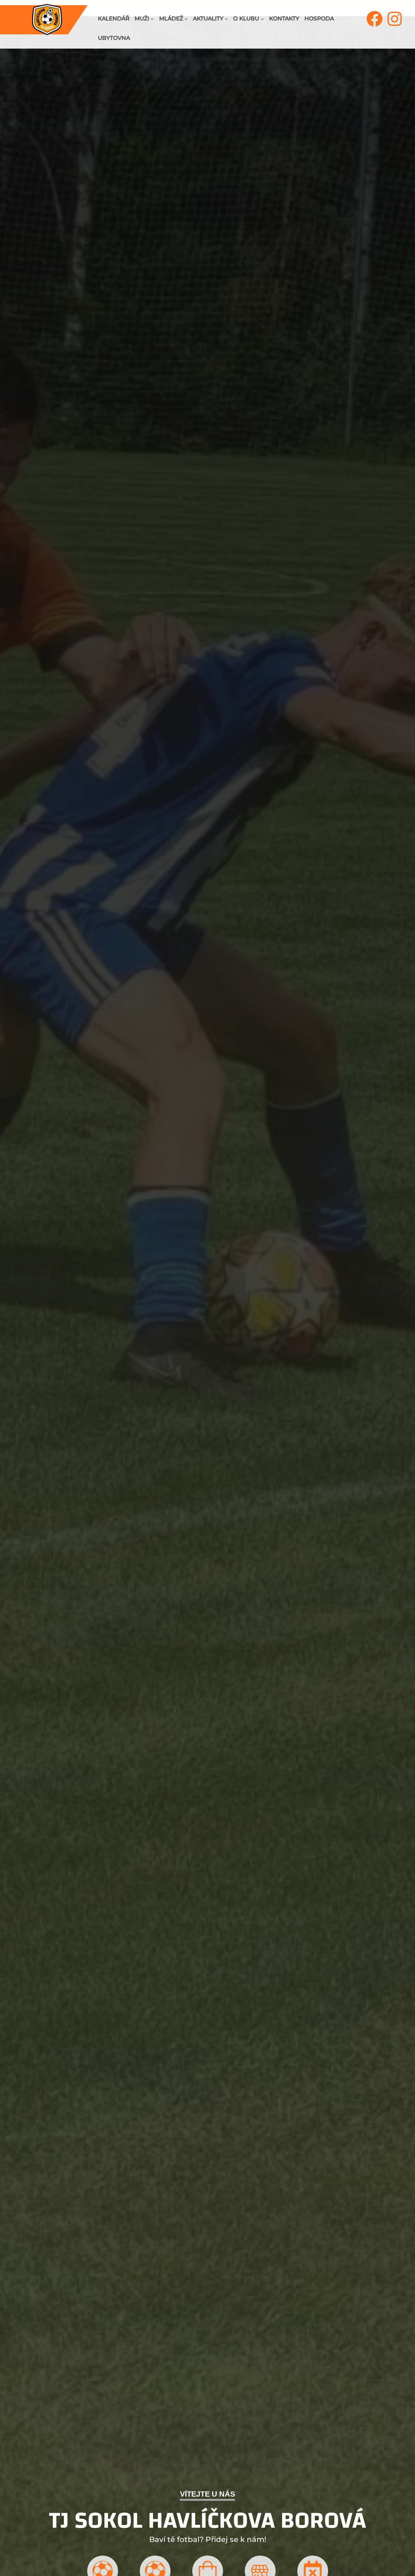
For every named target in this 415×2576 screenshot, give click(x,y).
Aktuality (208, 18)
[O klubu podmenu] (262, 19)
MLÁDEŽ (171, 18)
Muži (142, 18)
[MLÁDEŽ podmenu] (186, 19)
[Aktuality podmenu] (226, 19)
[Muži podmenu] (152, 19)
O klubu (246, 18)
